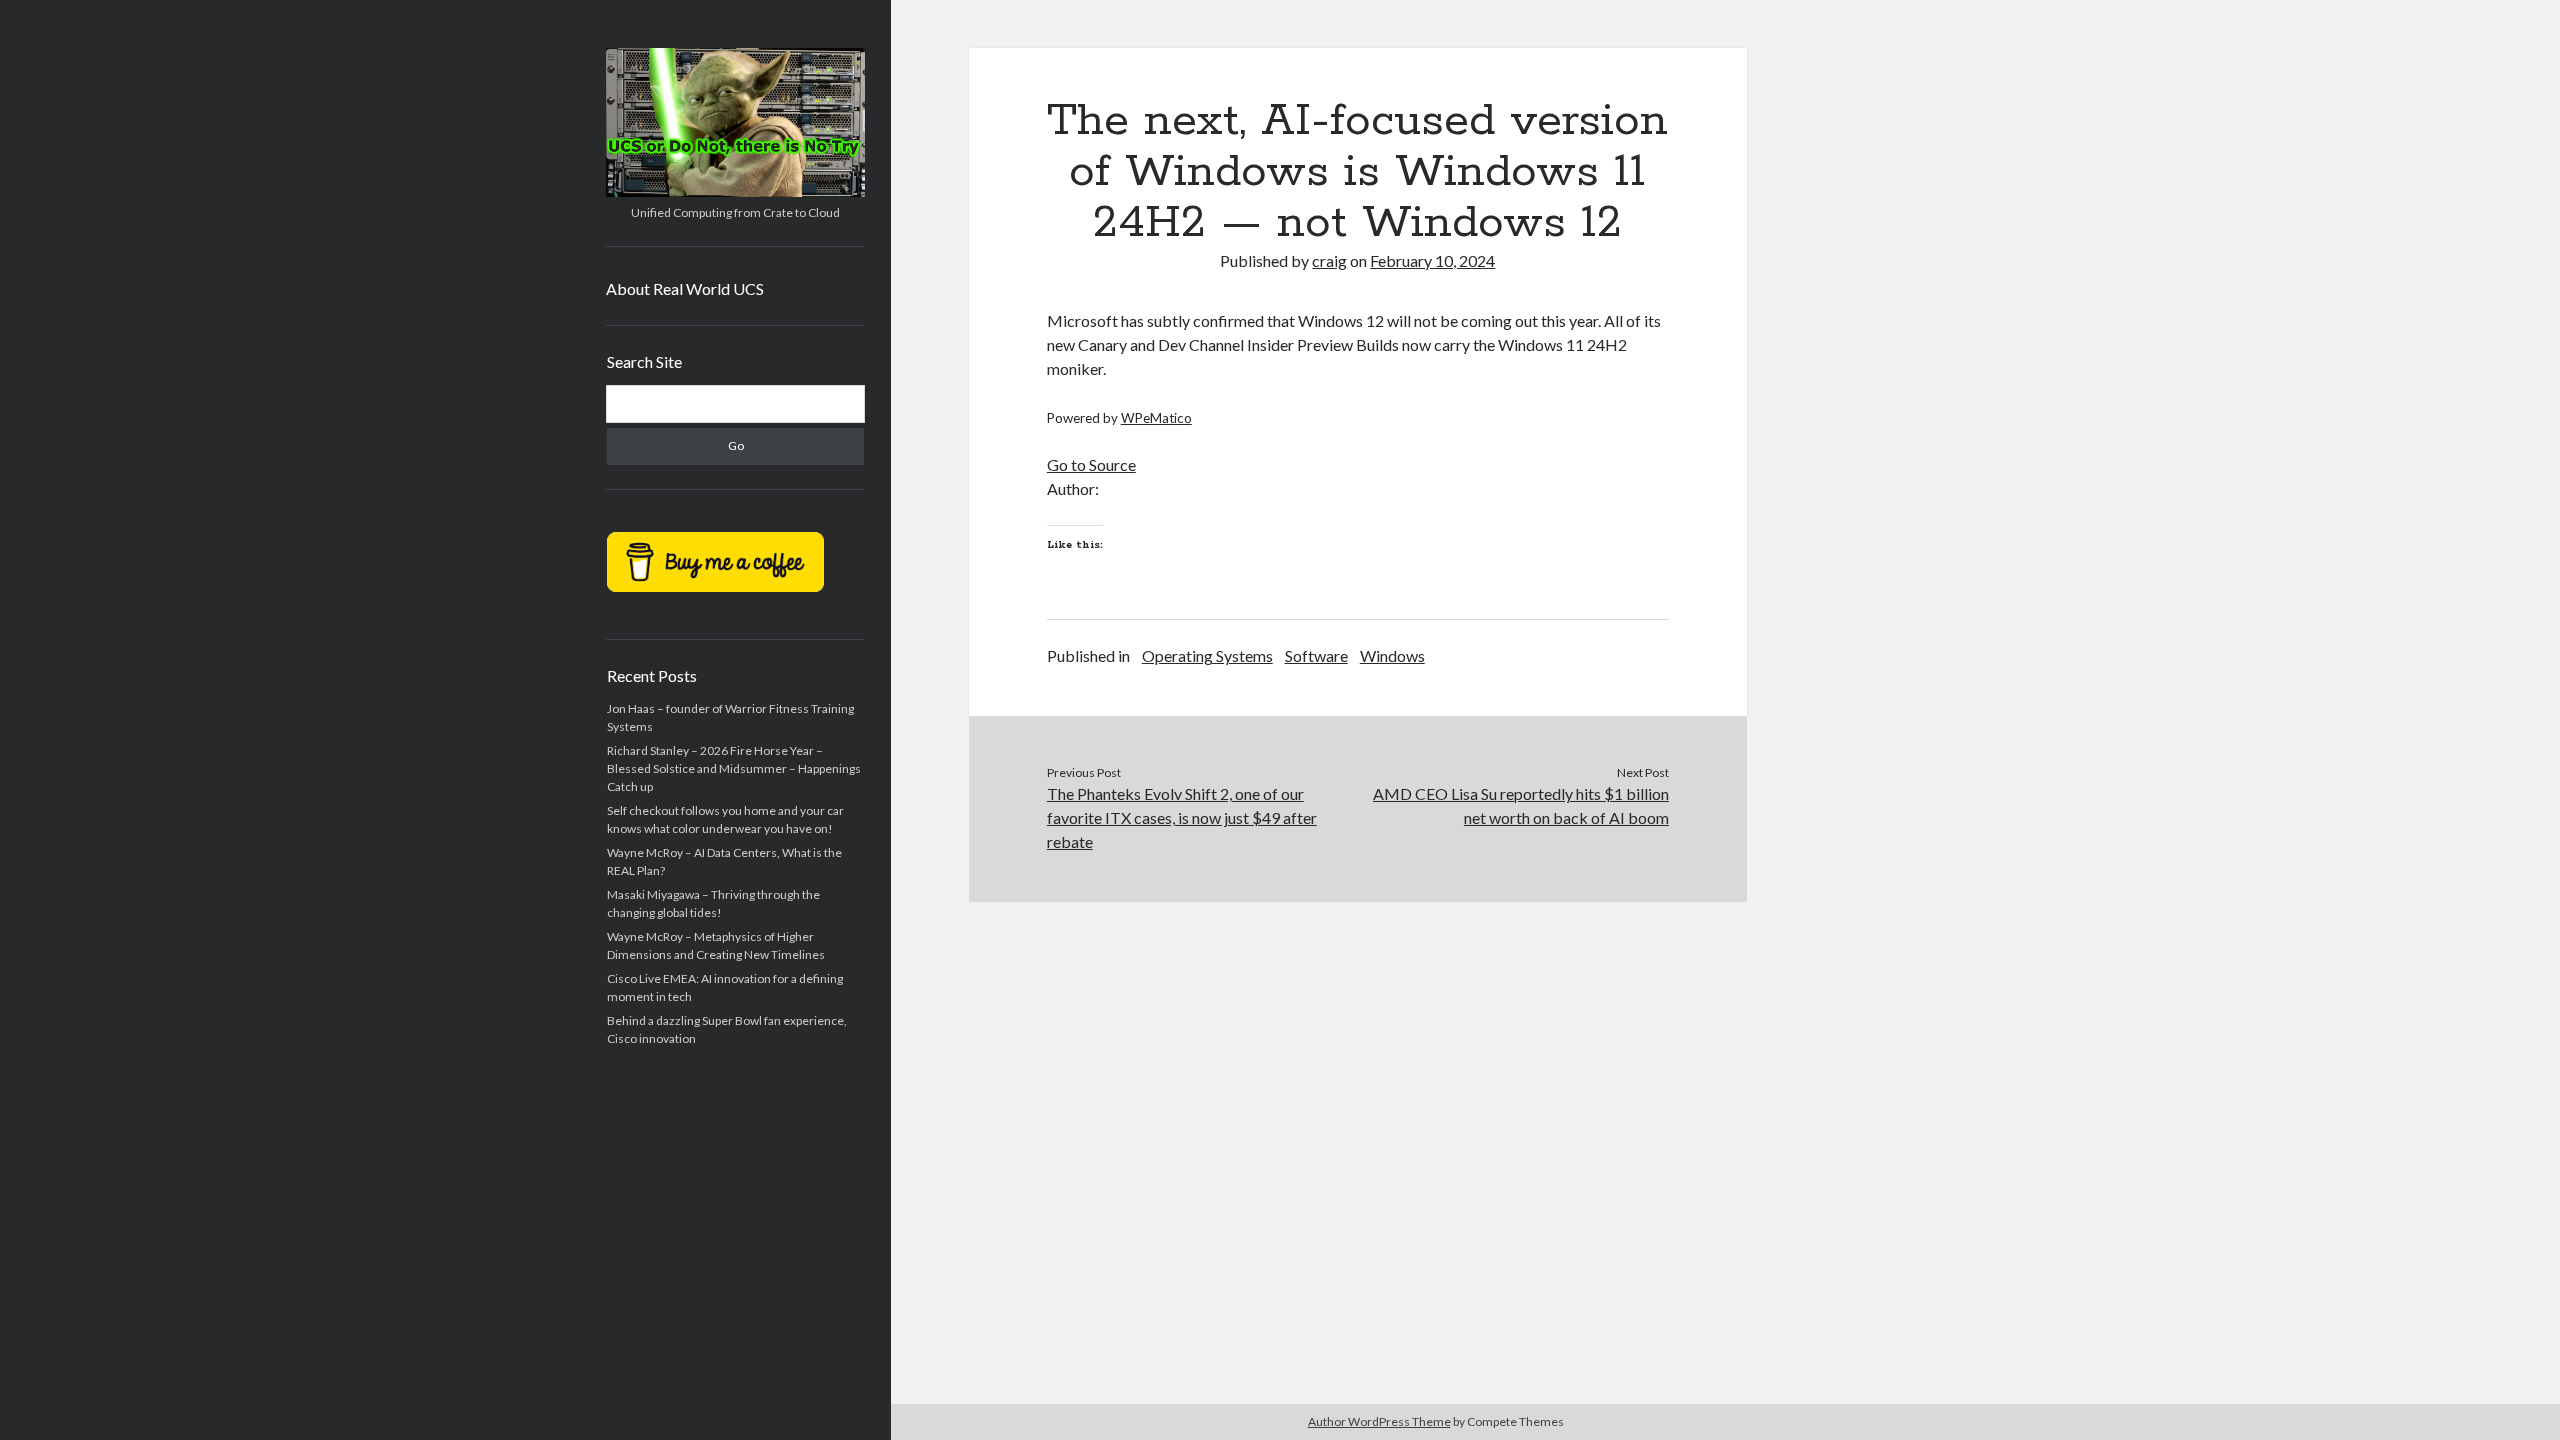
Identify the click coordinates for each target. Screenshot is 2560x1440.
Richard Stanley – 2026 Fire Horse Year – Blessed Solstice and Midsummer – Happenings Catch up (734, 768)
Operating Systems (1207, 655)
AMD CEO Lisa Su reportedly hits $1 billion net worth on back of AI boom (1521, 805)
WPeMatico (1156, 418)
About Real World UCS (685, 288)
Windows (1392, 655)
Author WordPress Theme (1379, 1421)
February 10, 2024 (1432, 260)
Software (1316, 655)
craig (1329, 260)
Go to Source (1091, 464)
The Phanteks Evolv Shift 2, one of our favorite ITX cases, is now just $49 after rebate (1182, 817)
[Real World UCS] (735, 190)
